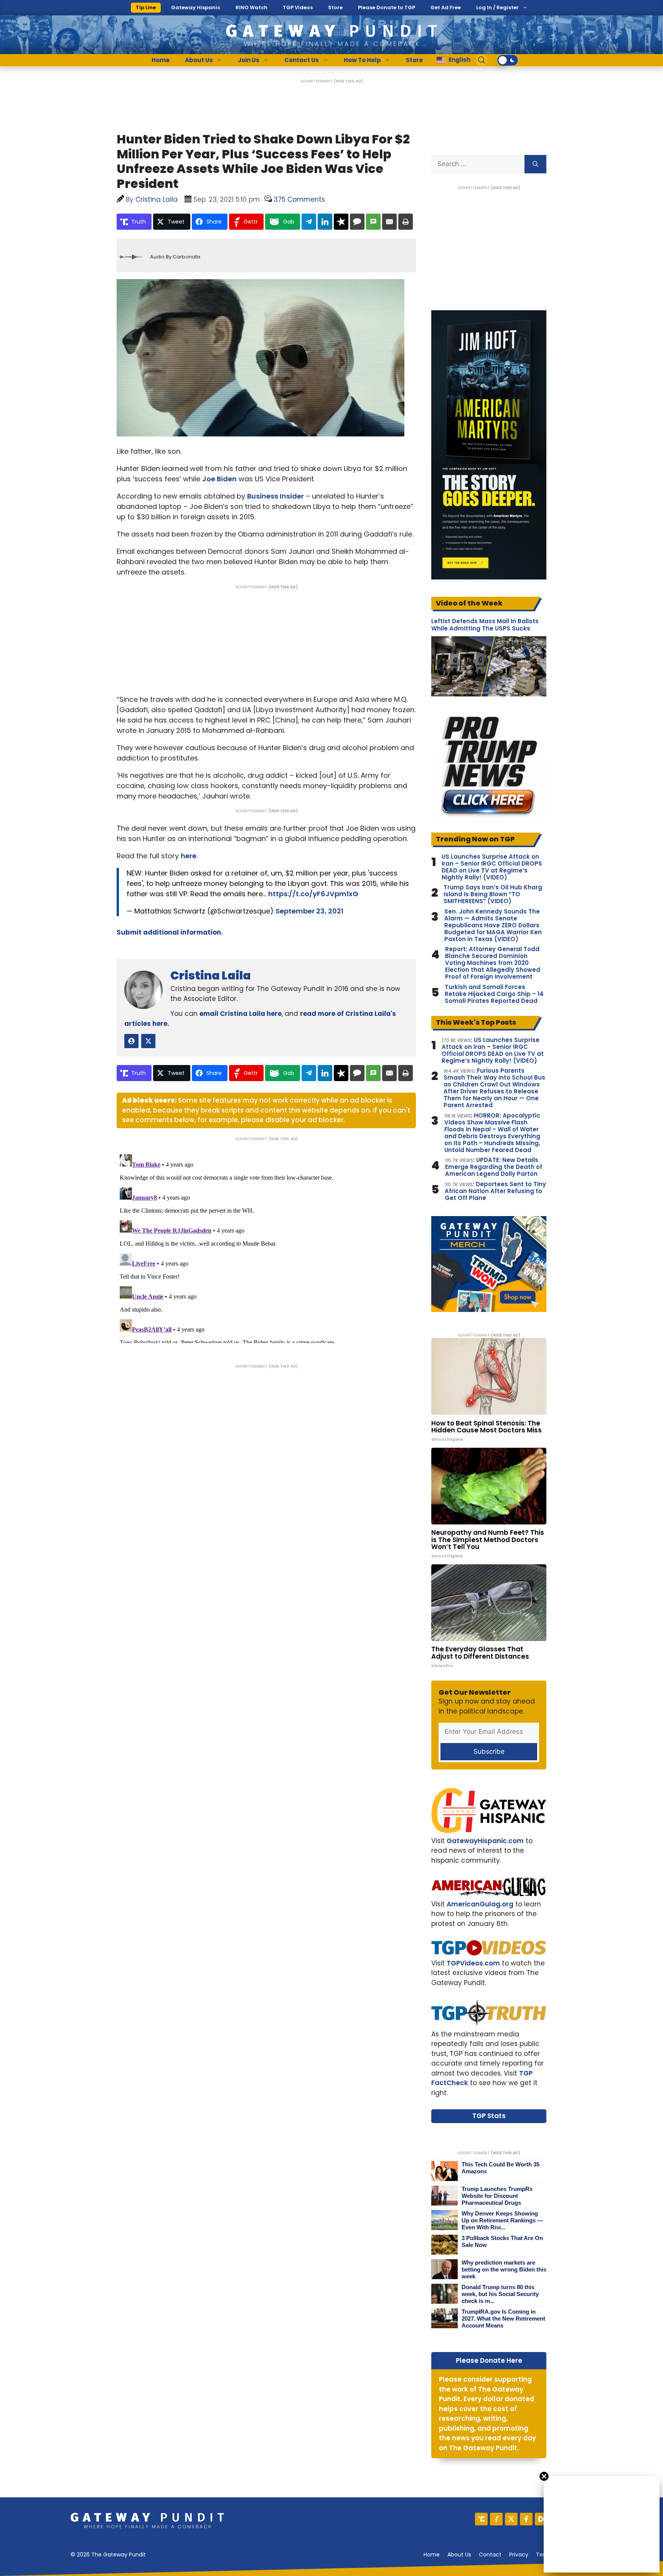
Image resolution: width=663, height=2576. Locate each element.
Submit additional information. (170, 932)
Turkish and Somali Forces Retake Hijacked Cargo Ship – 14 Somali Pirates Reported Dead (494, 994)
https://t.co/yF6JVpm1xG (313, 894)
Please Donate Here (489, 2360)
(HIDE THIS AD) (348, 81)
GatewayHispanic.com (485, 1841)
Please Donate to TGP (387, 7)
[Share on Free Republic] (341, 222)
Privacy (519, 2555)
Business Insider (275, 496)
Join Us (249, 60)
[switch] (508, 60)
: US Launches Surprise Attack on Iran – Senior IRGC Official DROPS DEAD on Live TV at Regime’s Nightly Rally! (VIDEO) (493, 1050)
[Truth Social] (481, 2519)
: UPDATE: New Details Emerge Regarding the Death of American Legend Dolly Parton (494, 1167)
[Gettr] (496, 2519)
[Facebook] (526, 2519)
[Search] (535, 164)
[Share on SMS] (373, 222)
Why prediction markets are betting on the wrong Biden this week (504, 2269)
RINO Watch (252, 7)
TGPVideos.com (473, 1963)
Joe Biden (219, 479)
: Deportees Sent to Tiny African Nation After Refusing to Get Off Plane (495, 1191)
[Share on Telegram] (309, 222)
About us (459, 2555)
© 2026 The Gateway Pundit (108, 2555)
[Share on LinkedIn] (325, 222)
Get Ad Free (446, 7)
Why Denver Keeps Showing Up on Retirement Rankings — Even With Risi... (502, 2220)
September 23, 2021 (309, 911)
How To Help (362, 60)
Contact (490, 2555)
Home (161, 60)
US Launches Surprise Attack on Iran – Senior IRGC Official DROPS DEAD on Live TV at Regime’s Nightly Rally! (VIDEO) (492, 867)
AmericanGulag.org (480, 1904)
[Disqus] (266, 1247)
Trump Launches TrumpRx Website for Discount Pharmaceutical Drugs (497, 2196)
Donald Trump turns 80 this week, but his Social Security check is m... (500, 2294)
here (189, 856)
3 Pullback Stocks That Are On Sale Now (502, 2241)
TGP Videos (298, 7)
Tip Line (146, 7)
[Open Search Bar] (482, 60)
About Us (199, 60)
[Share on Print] (406, 222)
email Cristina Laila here (241, 1014)
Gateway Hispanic (196, 7)
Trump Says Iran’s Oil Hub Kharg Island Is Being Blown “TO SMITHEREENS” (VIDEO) (493, 894)
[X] (511, 2519)
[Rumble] (541, 2519)
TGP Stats (489, 2116)
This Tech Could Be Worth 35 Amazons (501, 2168)
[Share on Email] (389, 222)
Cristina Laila (211, 975)
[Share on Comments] (357, 222)
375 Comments (299, 199)
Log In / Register (497, 7)
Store (335, 7)
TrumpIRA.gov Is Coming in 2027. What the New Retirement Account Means (503, 2318)
